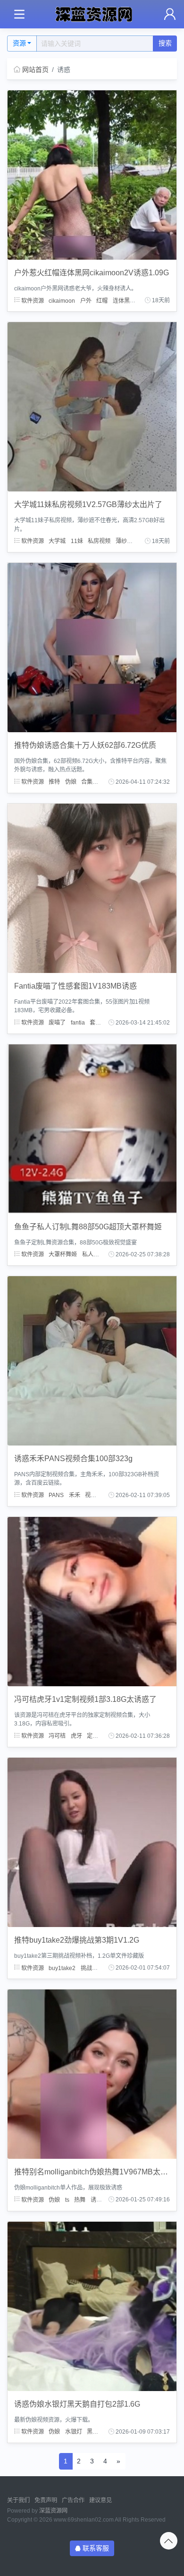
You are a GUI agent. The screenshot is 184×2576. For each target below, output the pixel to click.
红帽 (102, 300)
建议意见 (100, 2500)
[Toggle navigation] (19, 14)
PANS (56, 1495)
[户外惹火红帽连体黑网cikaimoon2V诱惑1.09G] (92, 175)
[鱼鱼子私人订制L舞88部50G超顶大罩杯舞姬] (92, 1129)
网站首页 (35, 70)
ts (67, 2199)
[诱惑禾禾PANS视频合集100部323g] (92, 1360)
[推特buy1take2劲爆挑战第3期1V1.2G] (92, 1842)
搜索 (165, 43)
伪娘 (71, 782)
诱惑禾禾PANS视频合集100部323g (73, 1459)
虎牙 (76, 1736)
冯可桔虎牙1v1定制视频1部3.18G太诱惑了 (85, 1699)
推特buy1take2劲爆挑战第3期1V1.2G (77, 1940)
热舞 (80, 2199)
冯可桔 (57, 1736)
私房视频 (99, 541)
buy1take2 (62, 1968)
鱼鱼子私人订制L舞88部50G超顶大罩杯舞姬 (88, 1227)
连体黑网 (124, 300)
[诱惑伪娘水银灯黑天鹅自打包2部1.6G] (92, 2306)
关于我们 (18, 2500)
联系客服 (96, 2548)
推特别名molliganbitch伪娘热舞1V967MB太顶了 (95, 2172)
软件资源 (32, 300)
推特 (54, 782)
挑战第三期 (95, 1968)
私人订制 (93, 1254)
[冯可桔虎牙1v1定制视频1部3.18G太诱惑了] (92, 1601)
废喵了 (57, 1023)
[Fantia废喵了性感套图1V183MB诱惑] (92, 888)
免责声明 (46, 2500)
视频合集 (96, 1495)
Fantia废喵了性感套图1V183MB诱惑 (75, 986)
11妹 (77, 541)
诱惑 (137, 541)
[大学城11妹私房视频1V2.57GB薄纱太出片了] (92, 406)
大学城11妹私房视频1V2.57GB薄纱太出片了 (88, 504)
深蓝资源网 (53, 2511)
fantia (78, 1023)
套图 (95, 1023)
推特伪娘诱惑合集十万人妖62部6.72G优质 (85, 745)
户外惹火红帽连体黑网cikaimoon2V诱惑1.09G (92, 273)
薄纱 (121, 541)
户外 (86, 300)
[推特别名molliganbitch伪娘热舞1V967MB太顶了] (92, 2074)
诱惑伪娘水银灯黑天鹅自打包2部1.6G (77, 2404)
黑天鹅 (95, 2432)
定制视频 (98, 1736)
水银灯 (74, 2432)
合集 (87, 782)
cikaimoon (62, 300)
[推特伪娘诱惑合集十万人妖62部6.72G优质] (92, 647)
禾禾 (75, 1495)
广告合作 (73, 2500)
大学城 (57, 541)
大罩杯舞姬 (63, 1254)
